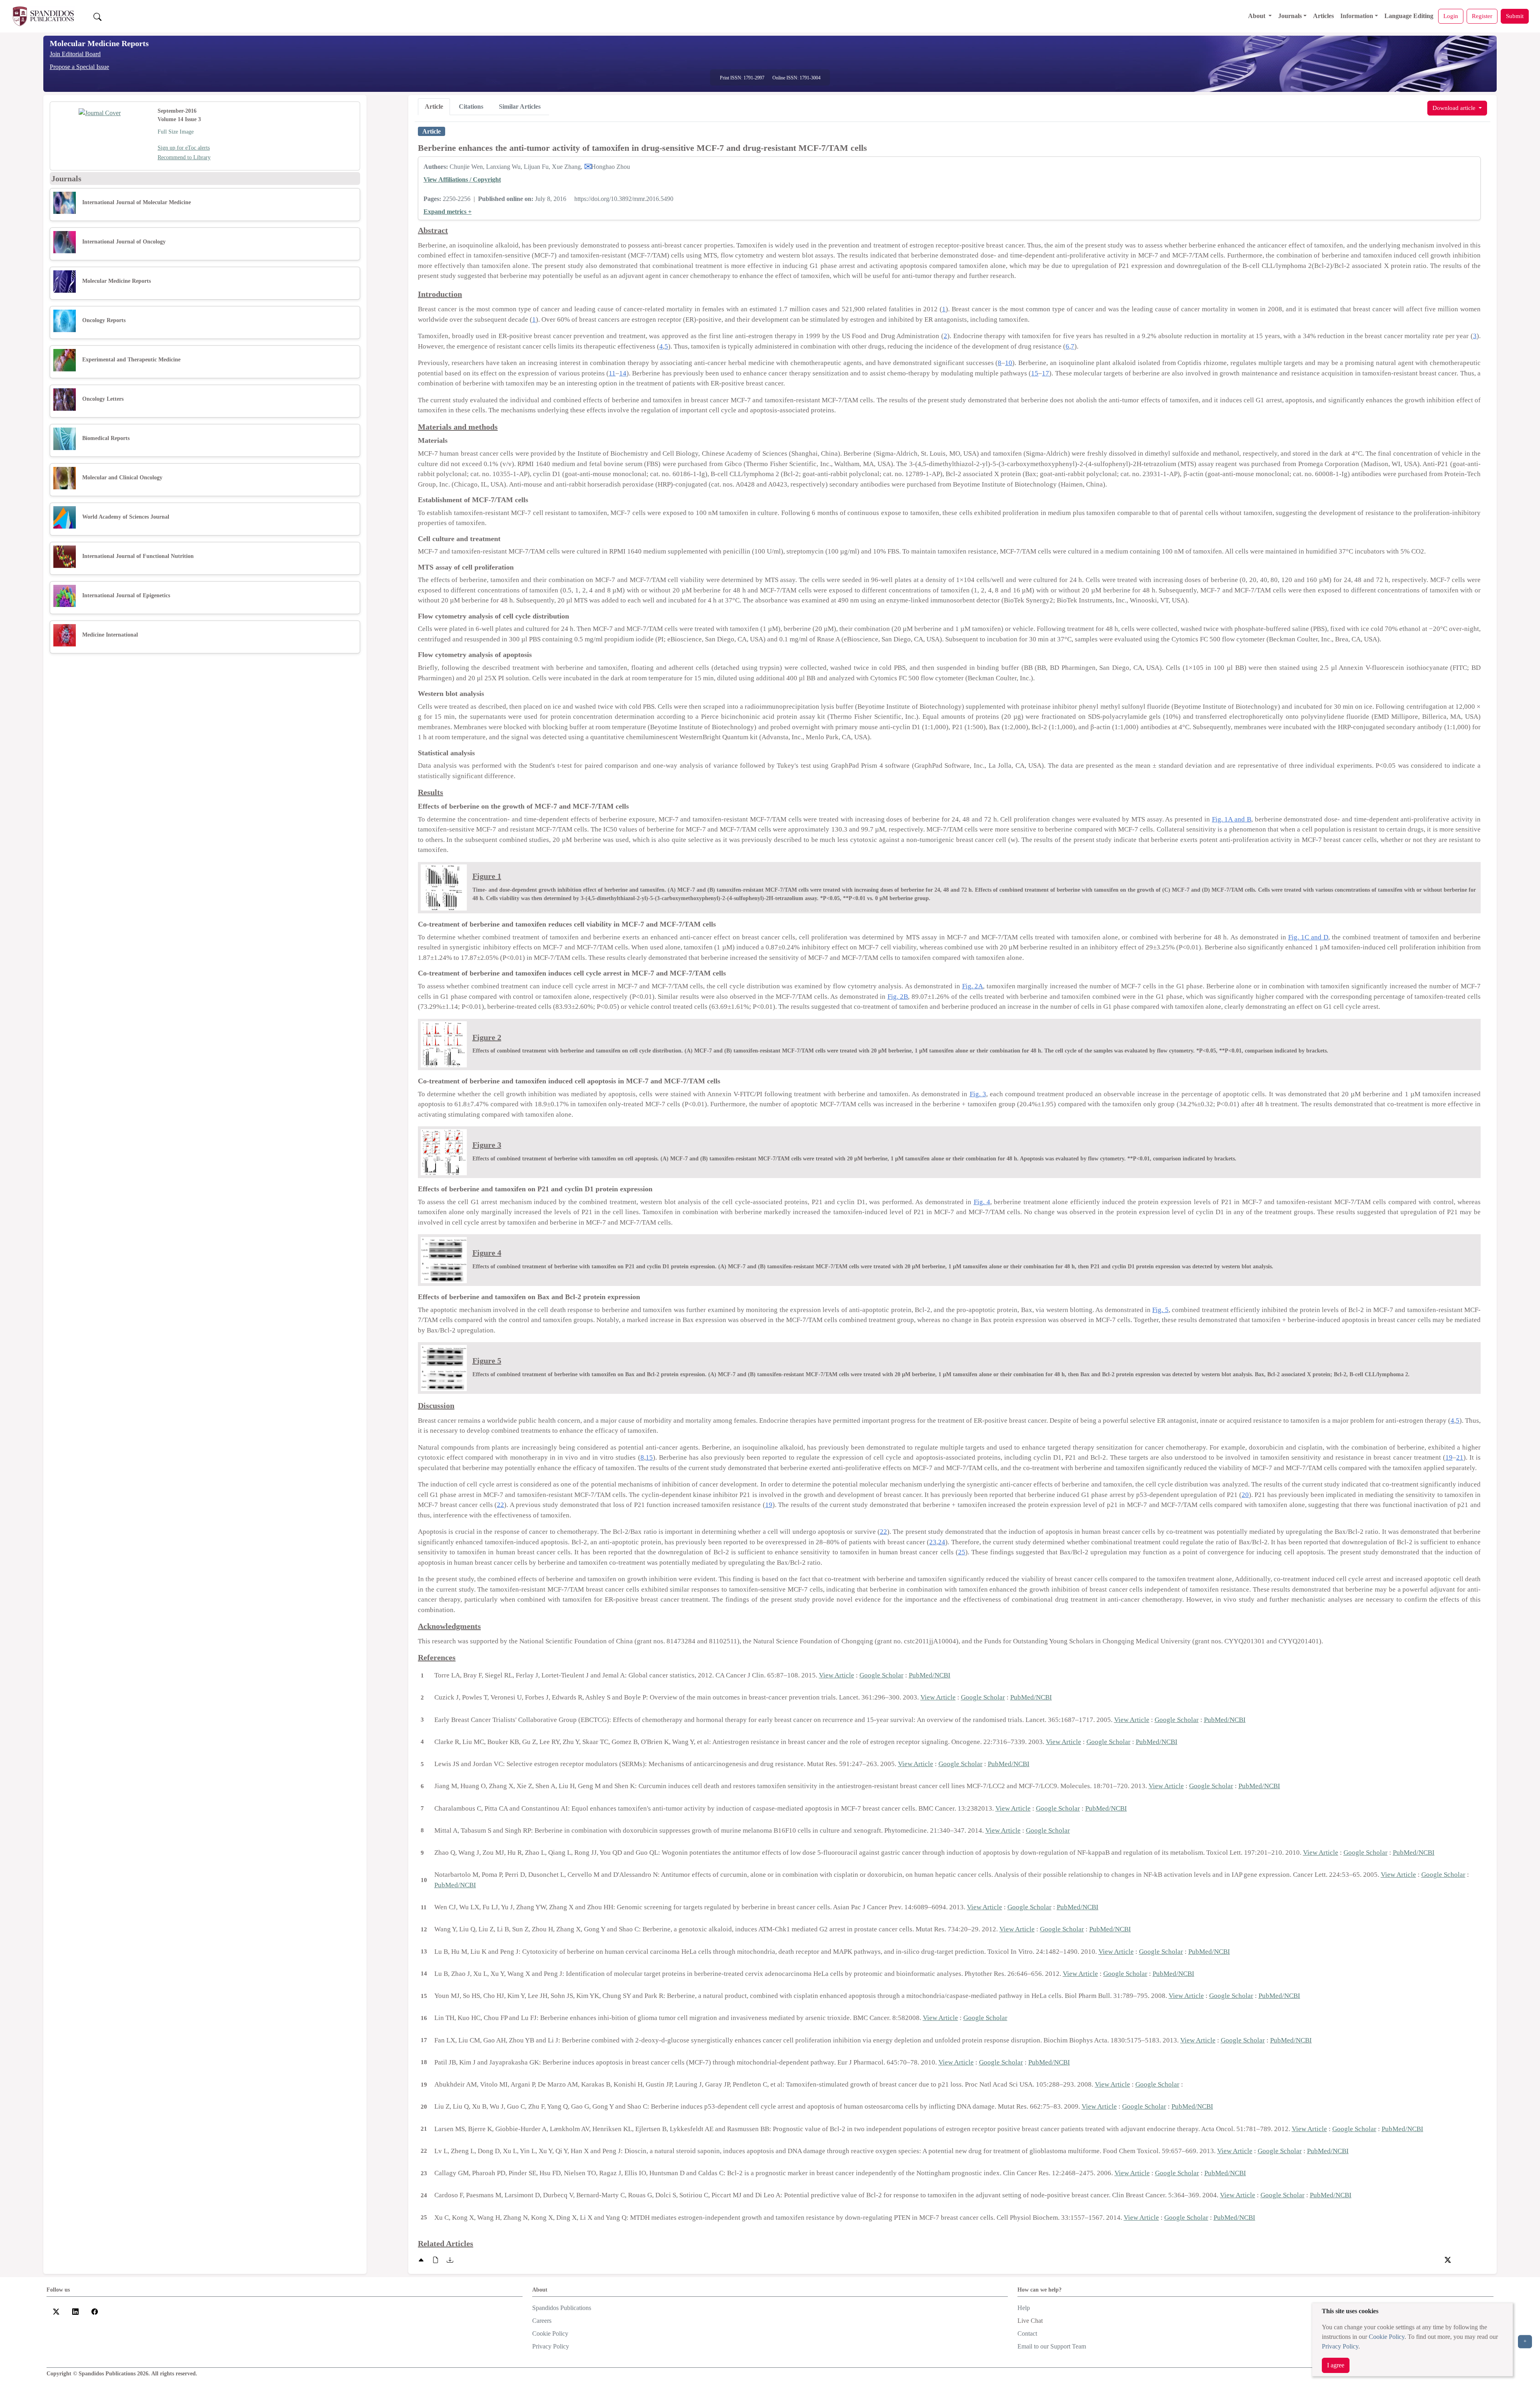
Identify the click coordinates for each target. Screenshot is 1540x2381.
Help (1024, 2308)
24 (942, 1542)
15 (1035, 373)
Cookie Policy (1387, 2337)
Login (1451, 16)
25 (962, 1552)
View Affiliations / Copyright (462, 179)
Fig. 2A (973, 986)
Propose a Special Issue (79, 67)
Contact (1027, 2333)
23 (933, 1542)
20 (1245, 1495)
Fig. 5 (1160, 1310)
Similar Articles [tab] (520, 106)
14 (623, 373)
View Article (837, 1675)
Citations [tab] (471, 106)
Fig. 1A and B (1232, 819)
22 (500, 1505)
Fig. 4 (982, 1202)
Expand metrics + (448, 212)
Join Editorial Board (75, 54)
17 (1046, 373)
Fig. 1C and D (1308, 937)
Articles (1323, 16)
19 (1449, 1457)
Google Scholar (881, 1675)
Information (1357, 16)
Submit (1515, 16)
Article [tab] (434, 106)
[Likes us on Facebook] (95, 2311)
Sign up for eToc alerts (184, 148)
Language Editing (1409, 16)
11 (612, 373)
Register (1482, 16)
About (1257, 16)
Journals (1290, 16)
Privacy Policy (1340, 2346)
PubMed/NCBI (930, 1675)
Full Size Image (176, 132)
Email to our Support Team (1052, 2346)
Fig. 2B (898, 997)
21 (1460, 1457)
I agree (1336, 2365)
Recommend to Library (184, 157)
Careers (542, 2321)
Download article (1455, 108)
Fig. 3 (978, 1094)
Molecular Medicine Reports (99, 43)
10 (1009, 363)
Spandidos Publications (562, 2308)
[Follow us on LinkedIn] (75, 2311)
